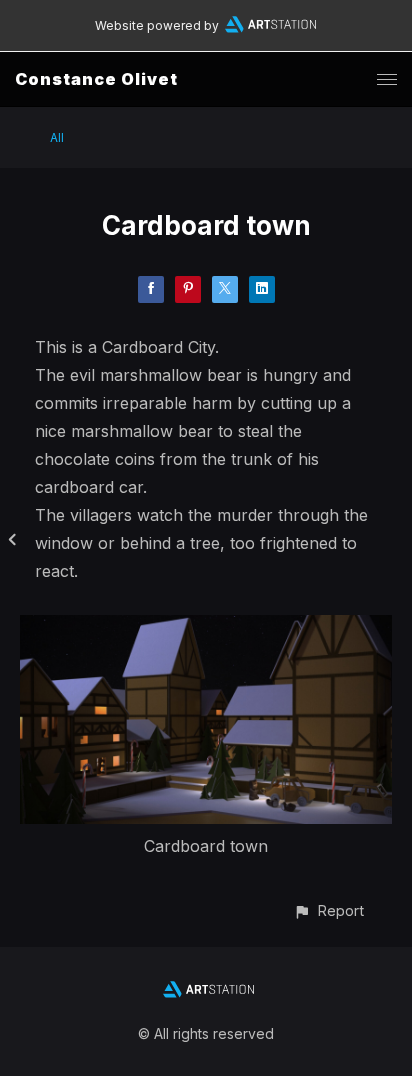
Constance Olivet (96, 79)
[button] (328, 910)
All (57, 137)
